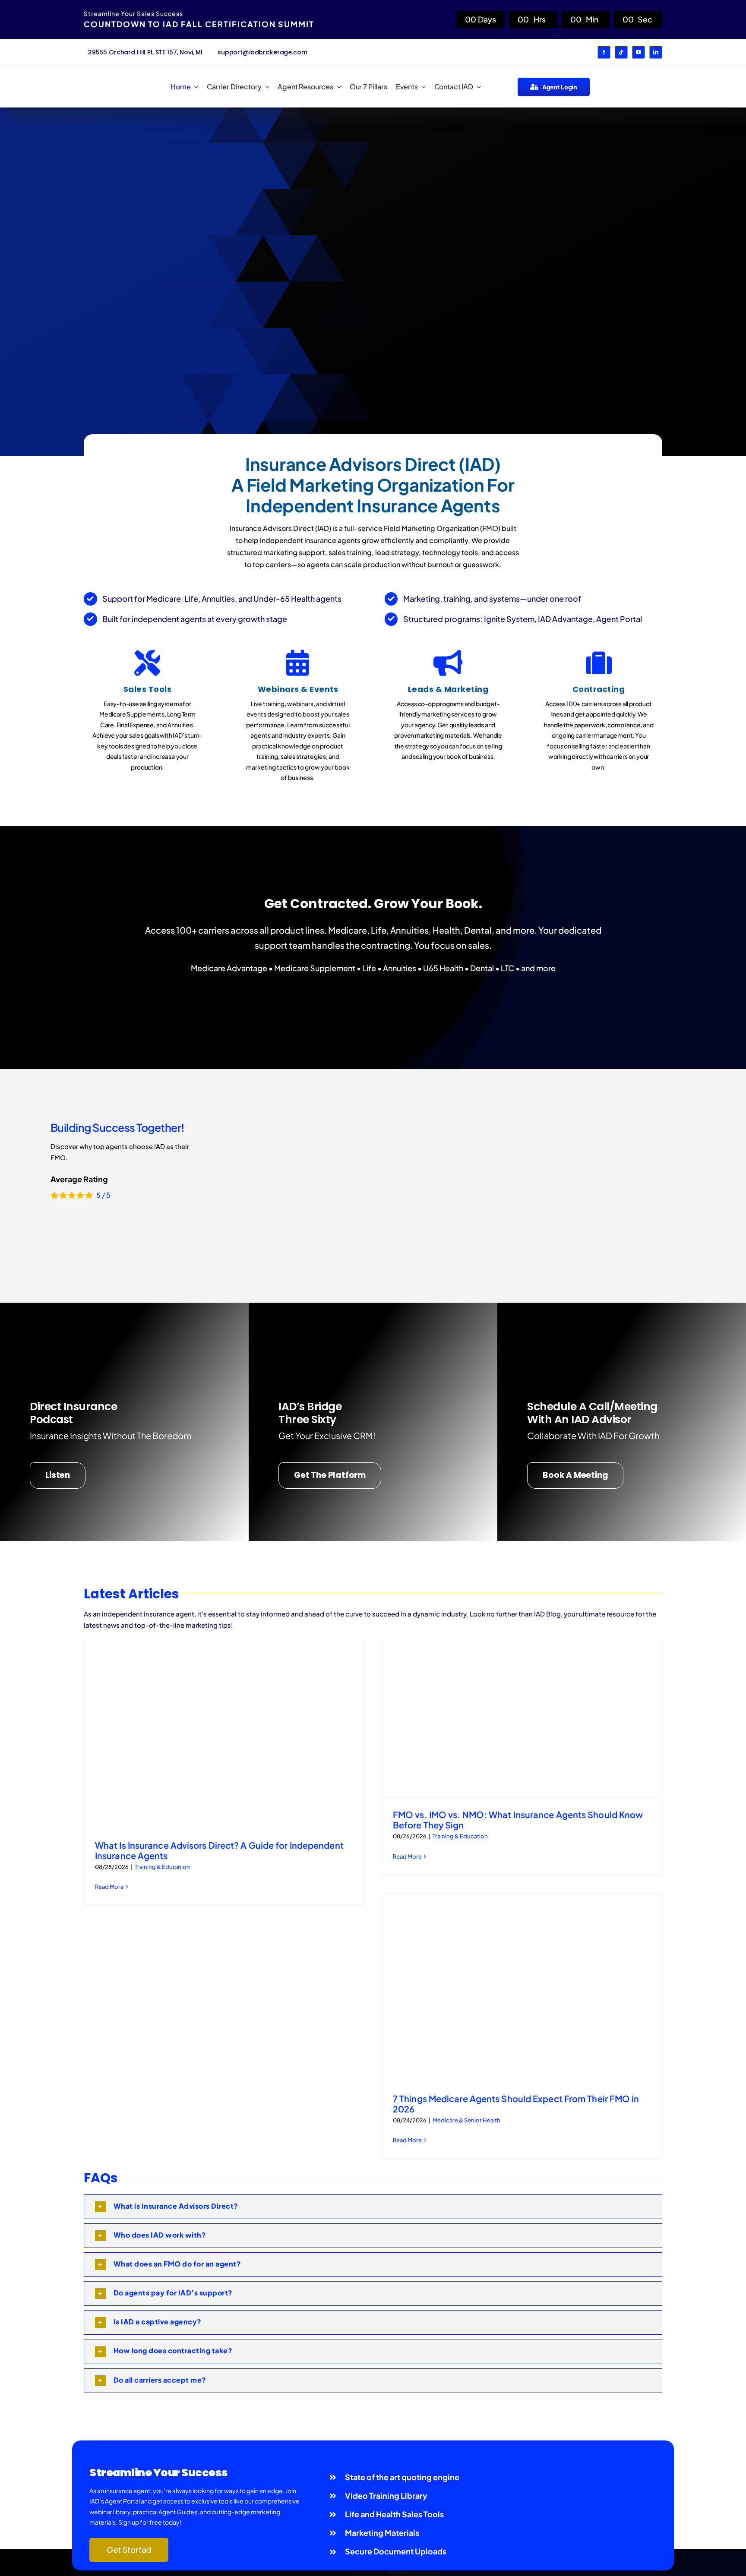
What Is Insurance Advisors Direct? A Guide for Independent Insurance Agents (219, 1850)
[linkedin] (656, 52)
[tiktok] (621, 52)
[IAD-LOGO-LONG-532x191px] (117, 78)
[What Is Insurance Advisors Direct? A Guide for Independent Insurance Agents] (224, 1733)
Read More (109, 1887)
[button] (373, 2207)
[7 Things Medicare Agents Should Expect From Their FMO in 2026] (522, 1987)
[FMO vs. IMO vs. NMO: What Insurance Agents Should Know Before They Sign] (522, 1718)
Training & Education (162, 1867)
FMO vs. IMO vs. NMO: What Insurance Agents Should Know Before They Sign (518, 1820)
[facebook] (604, 52)
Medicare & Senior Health (466, 2120)
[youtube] (639, 52)
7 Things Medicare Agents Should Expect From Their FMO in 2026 (516, 2104)
